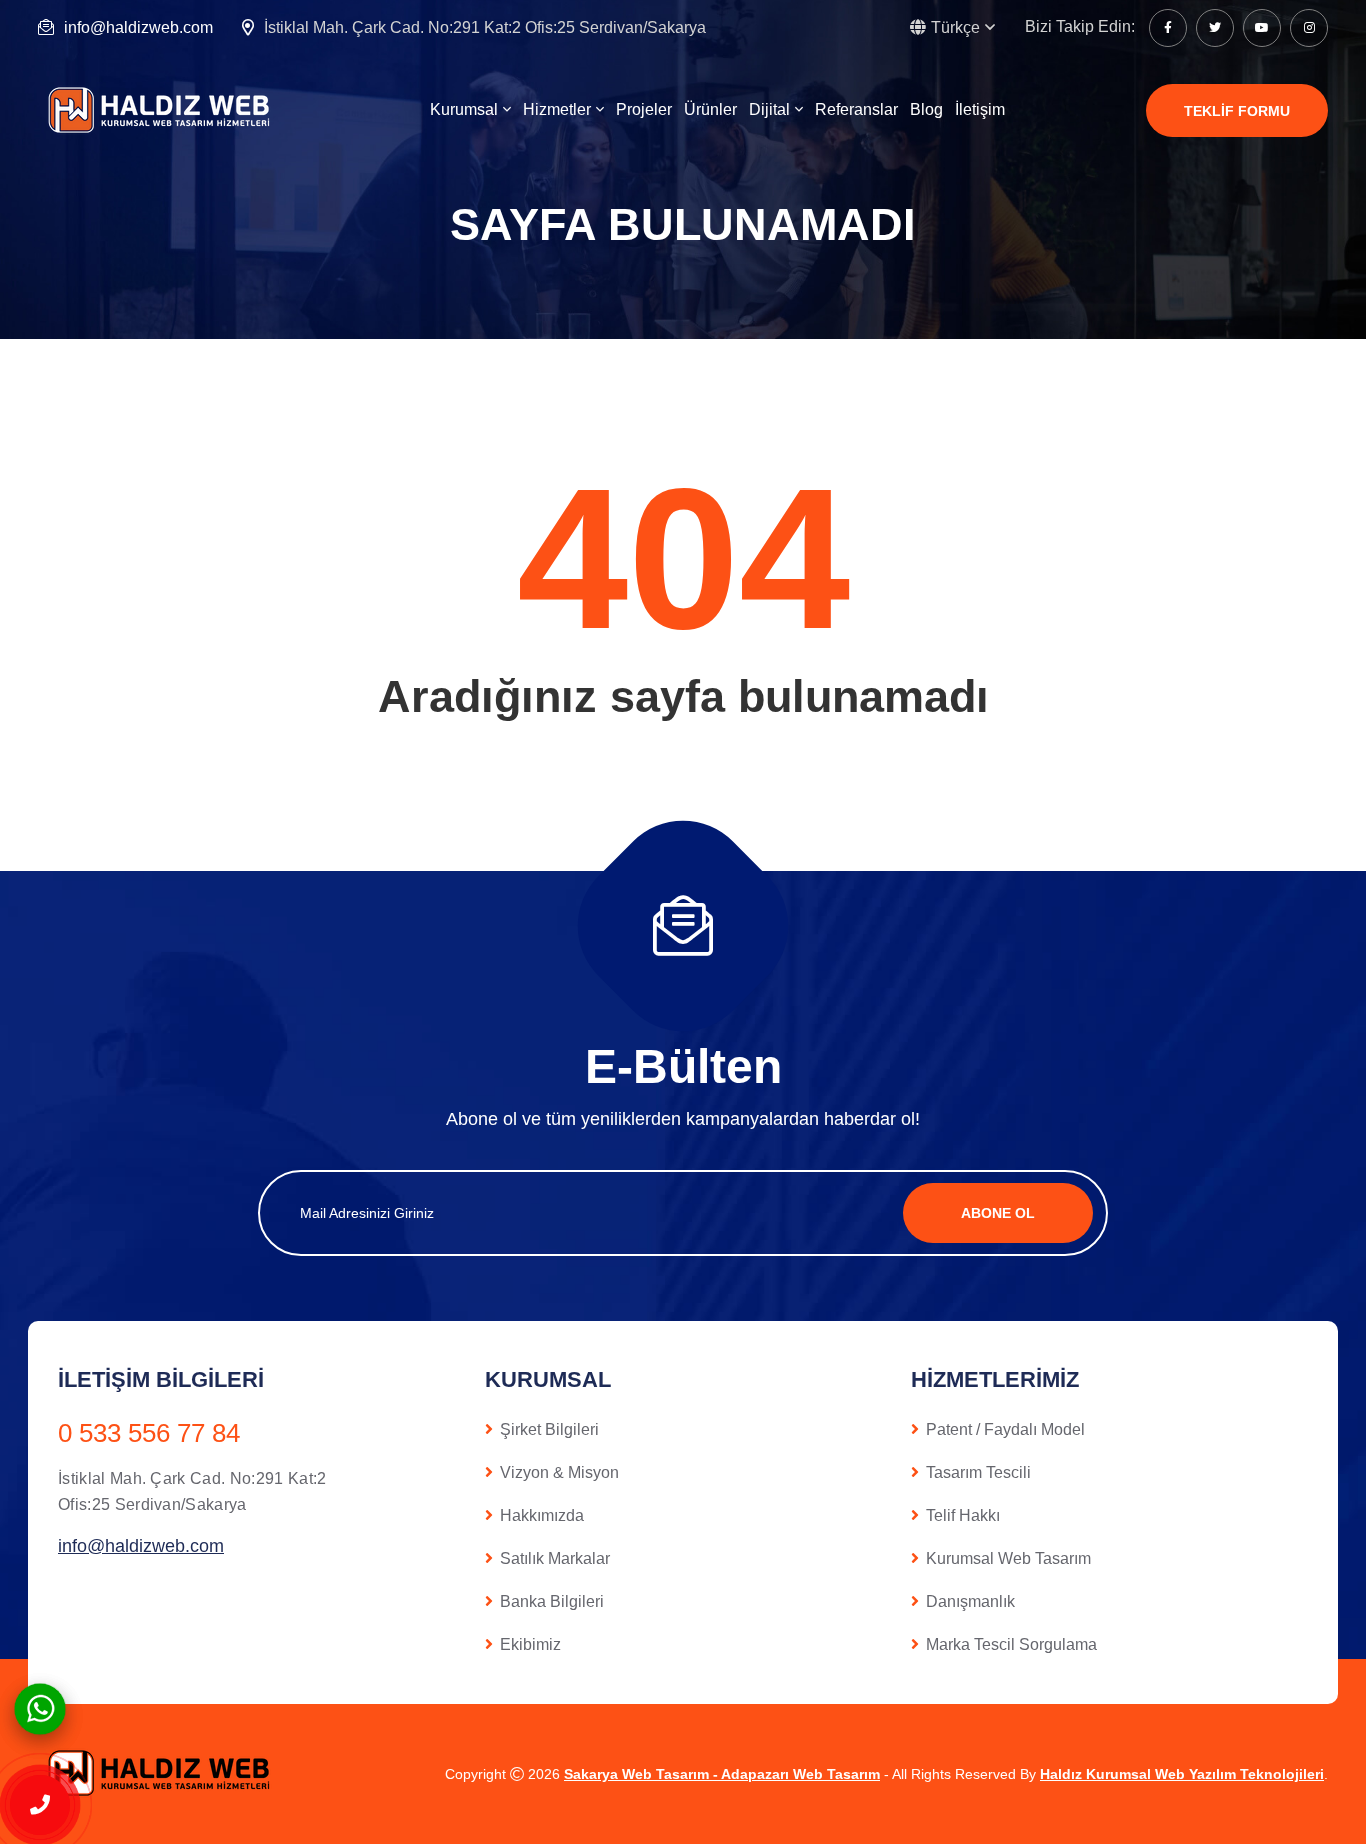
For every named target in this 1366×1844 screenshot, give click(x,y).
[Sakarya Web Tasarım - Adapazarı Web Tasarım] (163, 109)
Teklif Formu (1237, 111)
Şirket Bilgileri (549, 1429)
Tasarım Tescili (978, 1472)
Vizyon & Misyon (559, 1472)
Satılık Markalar (555, 1558)
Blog (926, 109)
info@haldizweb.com (138, 27)
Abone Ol (998, 1213)
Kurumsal (464, 109)
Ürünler (710, 109)
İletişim (980, 109)
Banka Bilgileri (552, 1601)
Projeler (644, 109)
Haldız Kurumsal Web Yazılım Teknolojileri (1182, 1774)
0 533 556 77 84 (149, 1433)
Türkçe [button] (955, 27)
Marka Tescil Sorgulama (1011, 1644)
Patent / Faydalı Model (1005, 1429)
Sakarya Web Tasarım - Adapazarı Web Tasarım (722, 1774)
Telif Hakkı (963, 1515)
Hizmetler (557, 109)
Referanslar (856, 109)
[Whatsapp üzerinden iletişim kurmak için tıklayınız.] (40, 1707)
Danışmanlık (970, 1601)
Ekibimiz (530, 1644)
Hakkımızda (542, 1515)
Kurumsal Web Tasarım (1008, 1558)
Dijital (769, 109)
